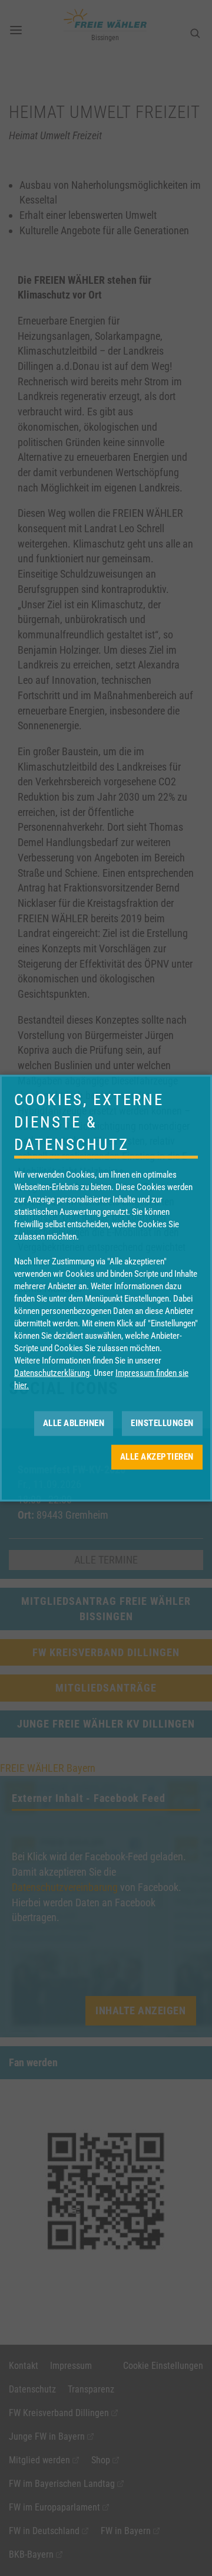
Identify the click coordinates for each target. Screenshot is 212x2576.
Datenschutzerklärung (52, 1372)
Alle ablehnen (74, 1423)
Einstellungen (162, 1423)
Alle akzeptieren (157, 1457)
